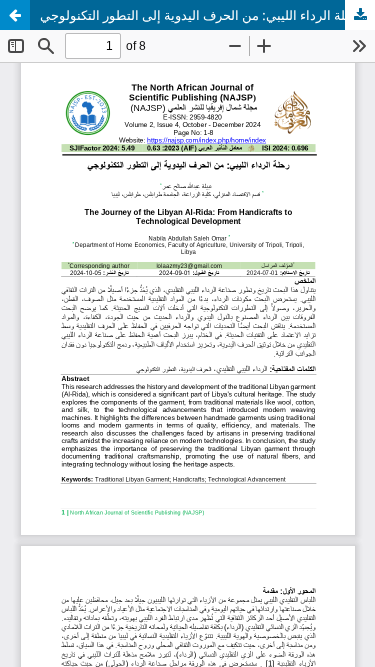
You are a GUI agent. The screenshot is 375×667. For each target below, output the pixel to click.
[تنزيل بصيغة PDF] (360, 15)
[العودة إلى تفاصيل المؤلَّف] (15, 15)
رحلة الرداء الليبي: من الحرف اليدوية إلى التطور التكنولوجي (199, 15)
